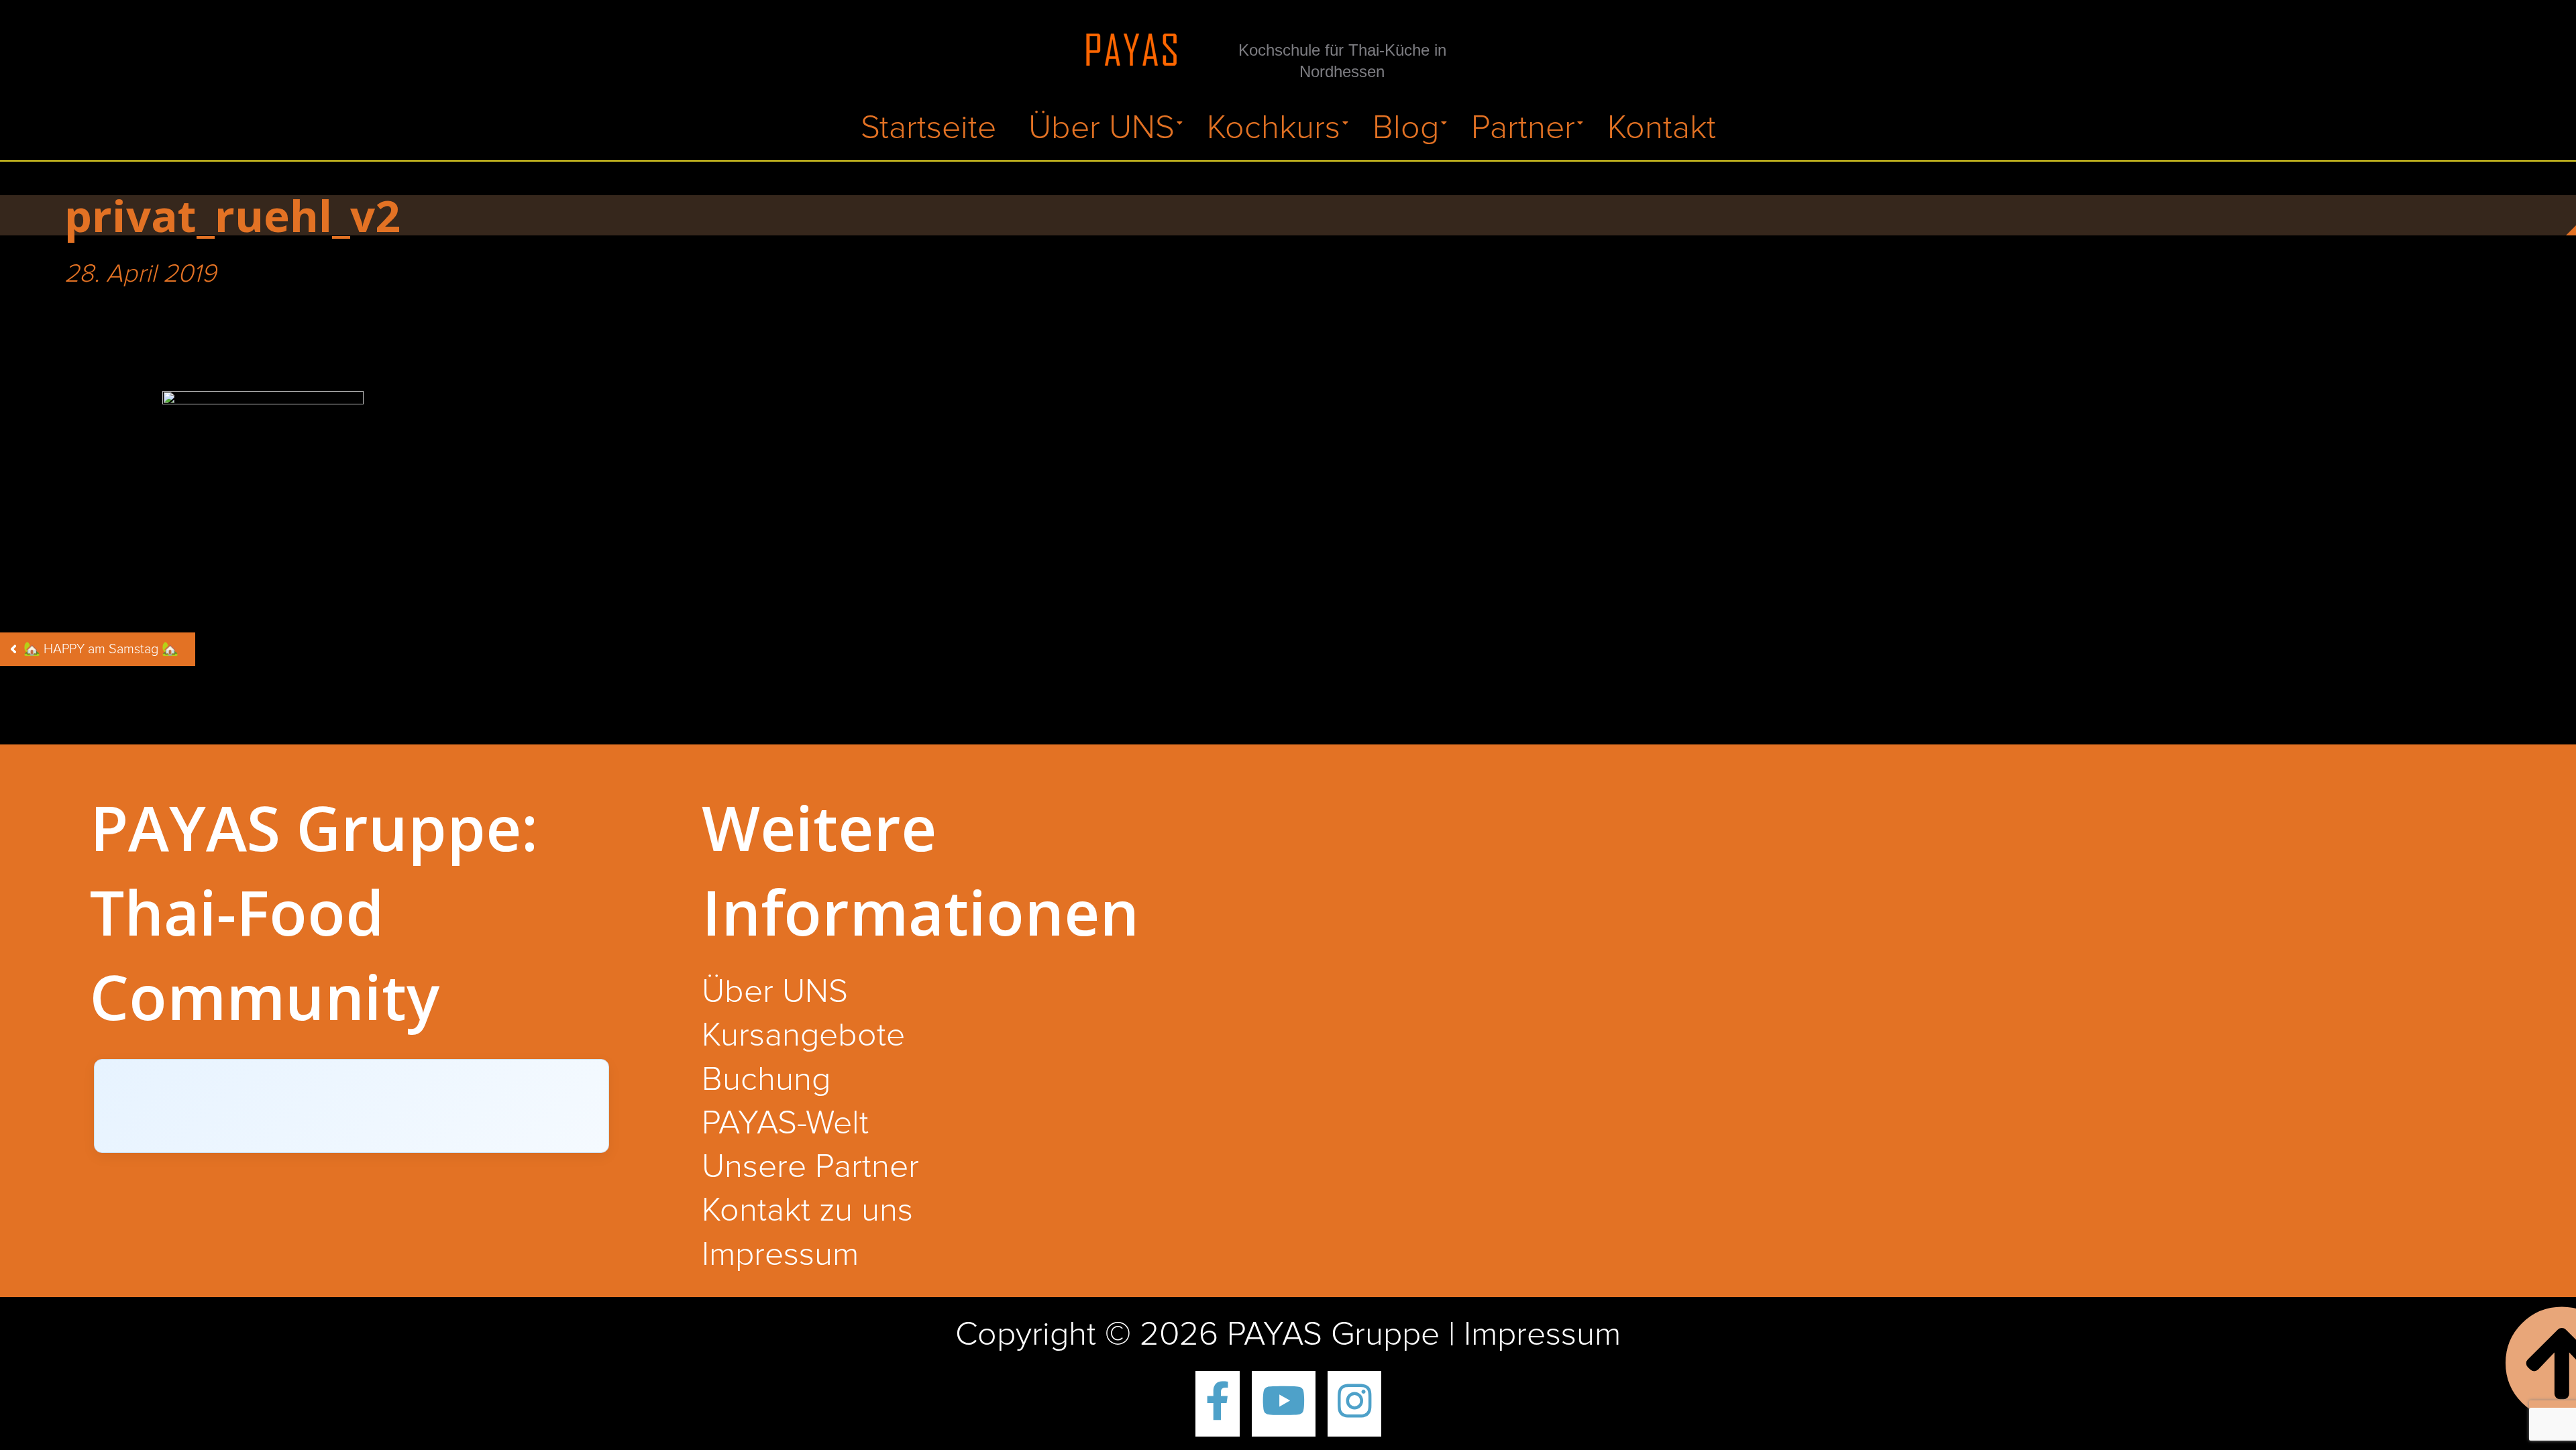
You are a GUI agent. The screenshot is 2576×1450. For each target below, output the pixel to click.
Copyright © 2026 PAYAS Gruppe (1197, 1335)
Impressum (780, 1256)
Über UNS (1102, 128)
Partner (1523, 128)
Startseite (928, 128)
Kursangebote (803, 1036)
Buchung (766, 1080)
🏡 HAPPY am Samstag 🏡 (101, 649)
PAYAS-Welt (785, 1124)
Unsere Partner (810, 1168)
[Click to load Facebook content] (352, 1106)
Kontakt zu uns (807, 1211)
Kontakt (1662, 128)
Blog (1406, 128)
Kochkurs (1274, 128)
